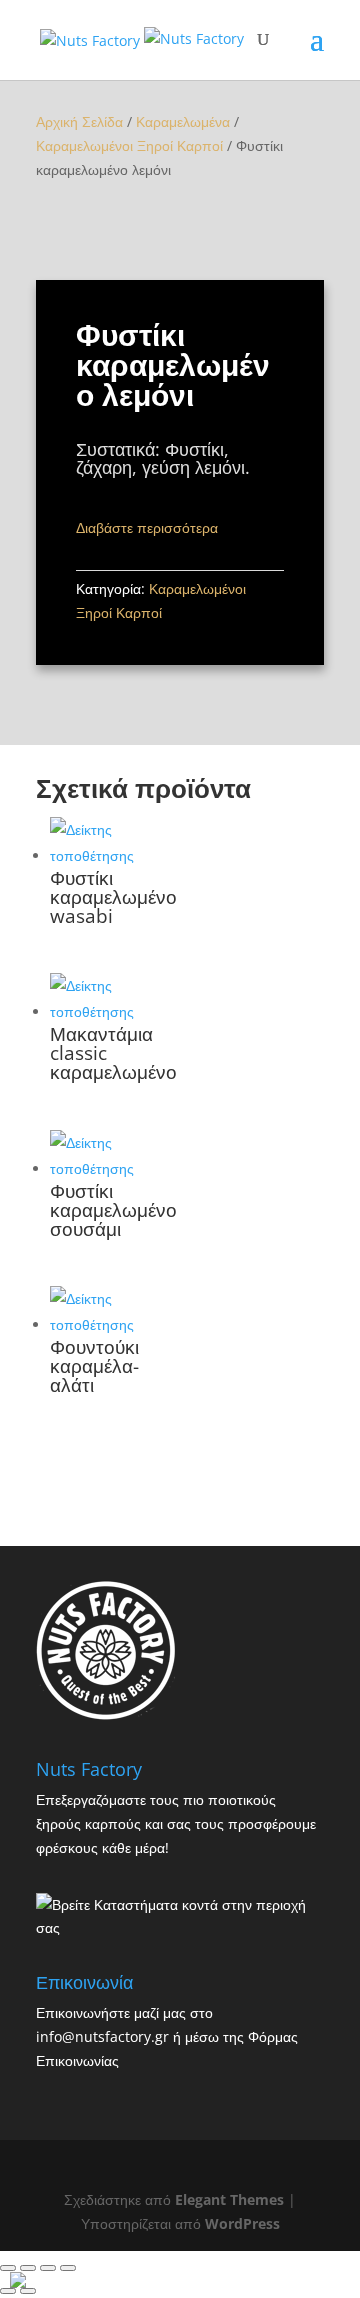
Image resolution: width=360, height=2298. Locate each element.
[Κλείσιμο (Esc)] (8, 2268)
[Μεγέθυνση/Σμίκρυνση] (68, 2268)
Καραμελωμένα (183, 121)
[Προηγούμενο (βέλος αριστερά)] (8, 2291)
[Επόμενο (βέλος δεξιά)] (28, 2291)
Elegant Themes (229, 2199)
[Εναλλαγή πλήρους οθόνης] (48, 2268)
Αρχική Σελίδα (79, 121)
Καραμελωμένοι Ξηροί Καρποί (129, 145)
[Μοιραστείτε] (28, 2268)
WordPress (242, 2223)
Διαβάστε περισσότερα (147, 527)
